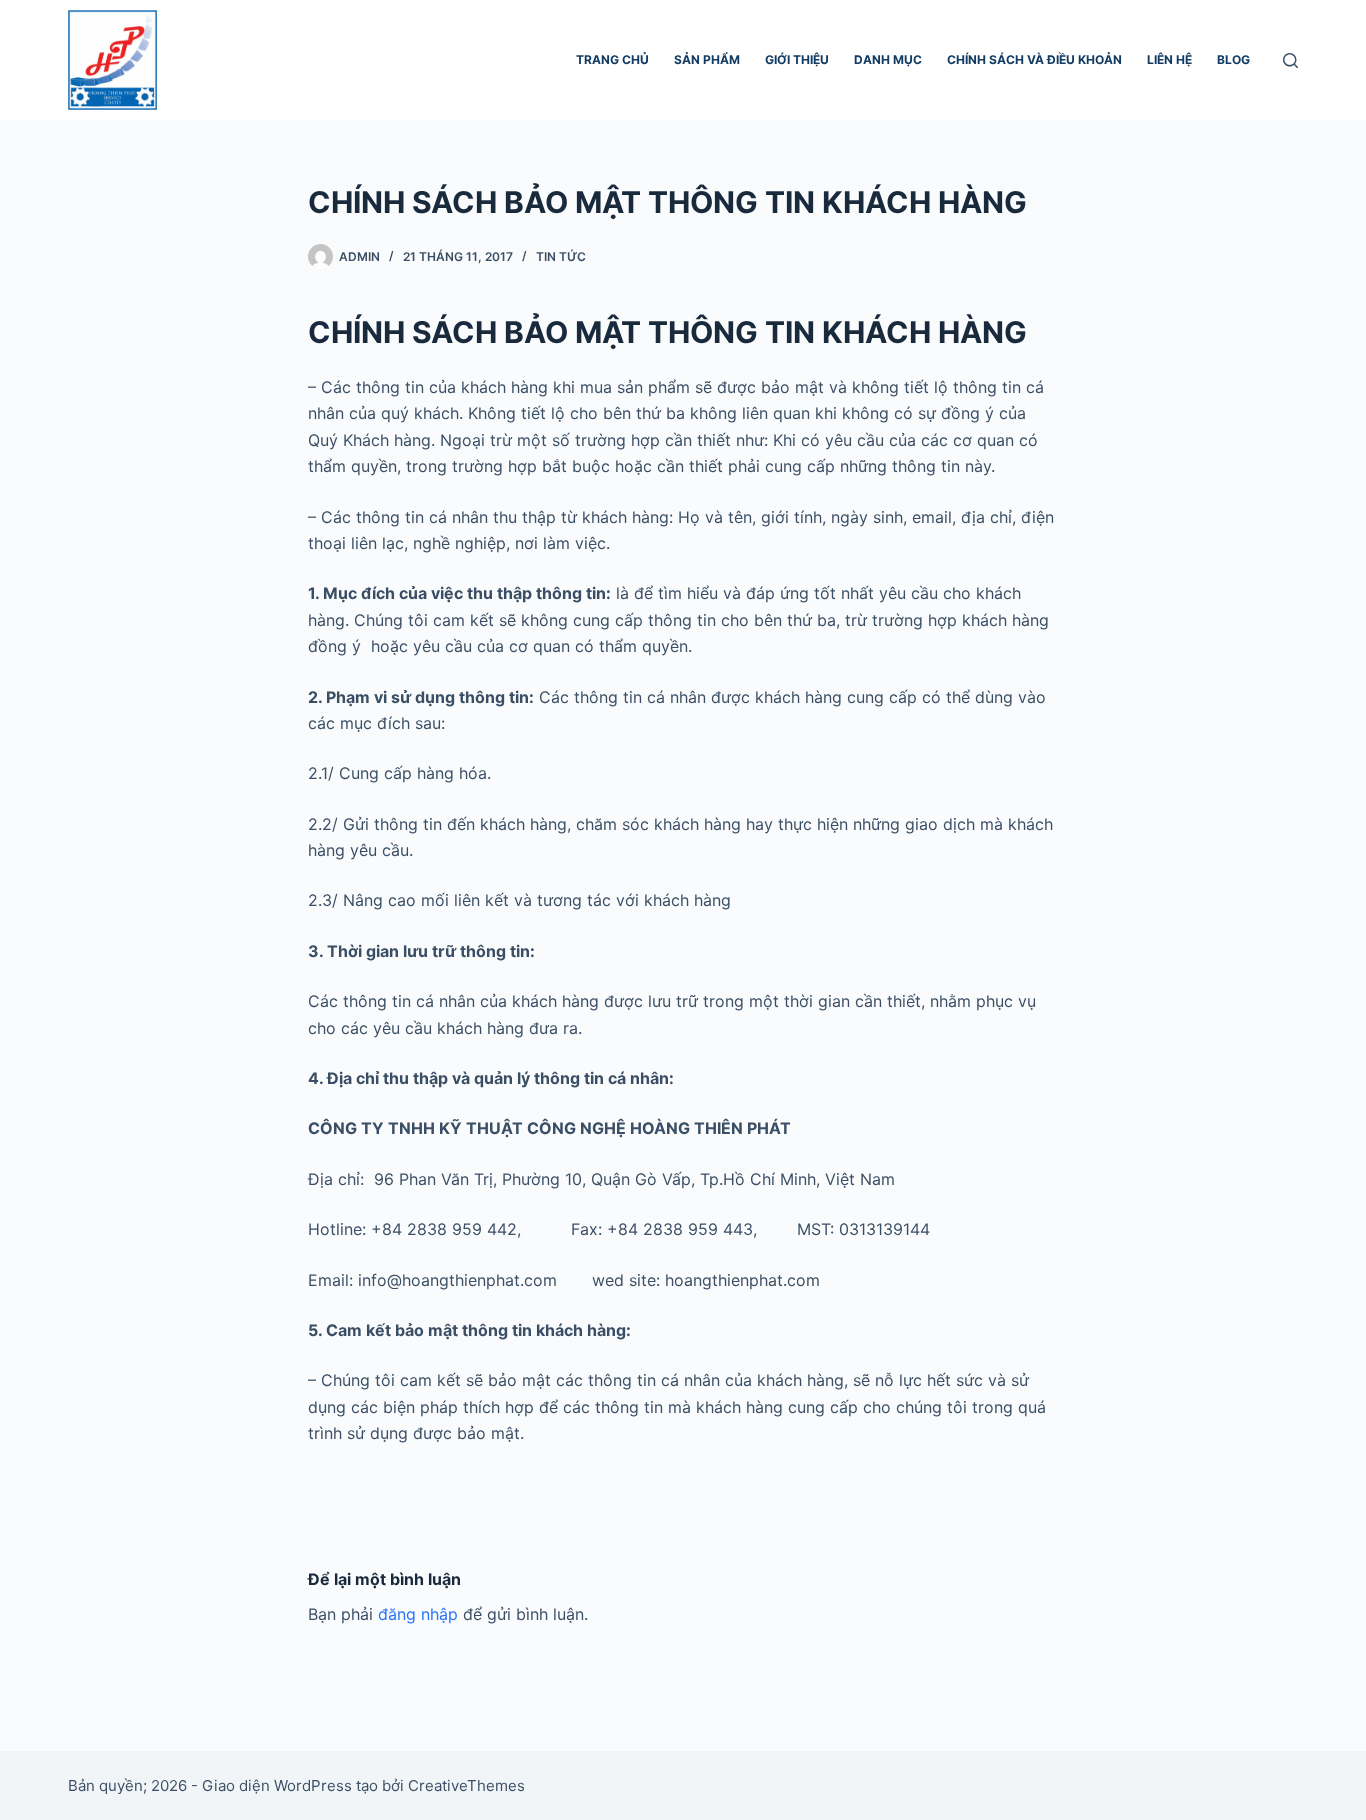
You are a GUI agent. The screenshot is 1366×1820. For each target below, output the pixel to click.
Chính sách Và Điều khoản (1034, 59)
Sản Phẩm (707, 59)
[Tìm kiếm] (1290, 60)
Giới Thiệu (797, 59)
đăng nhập (418, 1614)
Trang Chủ (612, 59)
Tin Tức (561, 256)
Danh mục (888, 59)
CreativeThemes (466, 1785)
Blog (1233, 59)
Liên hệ (1169, 59)
